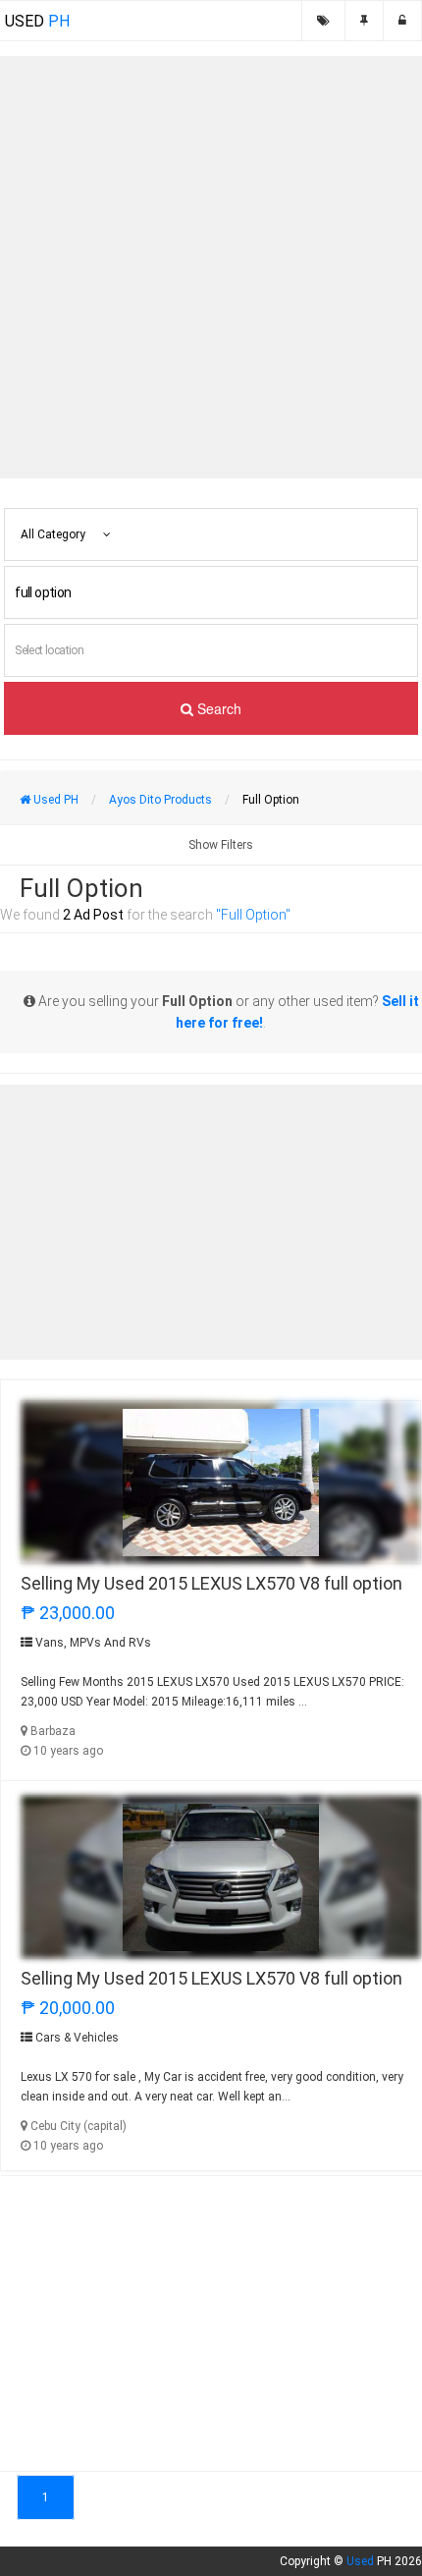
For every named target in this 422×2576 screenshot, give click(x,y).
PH (37, 21)
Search (217, 708)
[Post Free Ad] (364, 21)
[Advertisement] (211, 267)
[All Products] (323, 21)
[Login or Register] (402, 21)
